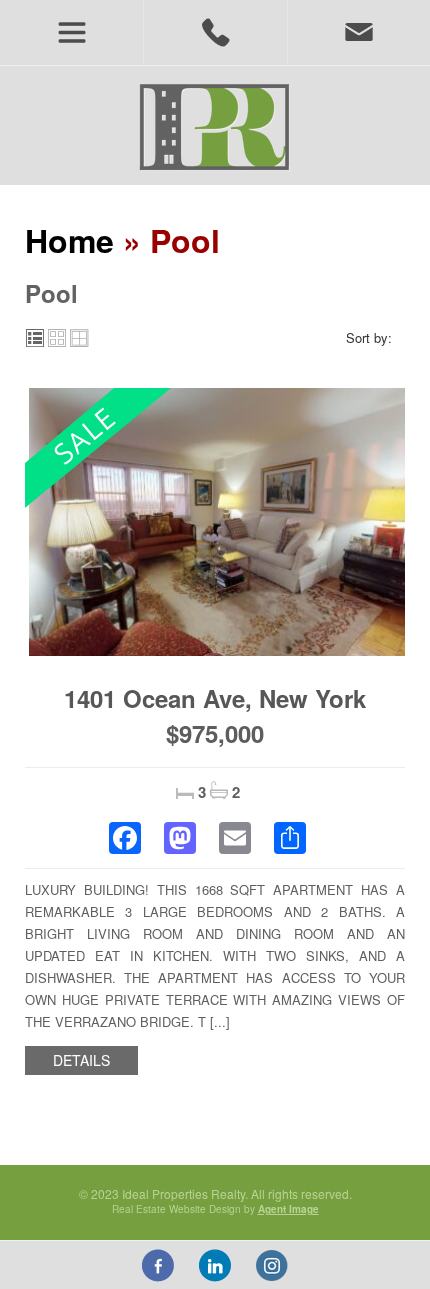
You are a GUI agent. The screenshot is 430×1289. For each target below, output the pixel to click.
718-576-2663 (214, 32)
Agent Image (288, 1209)
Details (81, 1060)
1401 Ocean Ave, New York (215, 698)
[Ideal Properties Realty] (215, 126)
